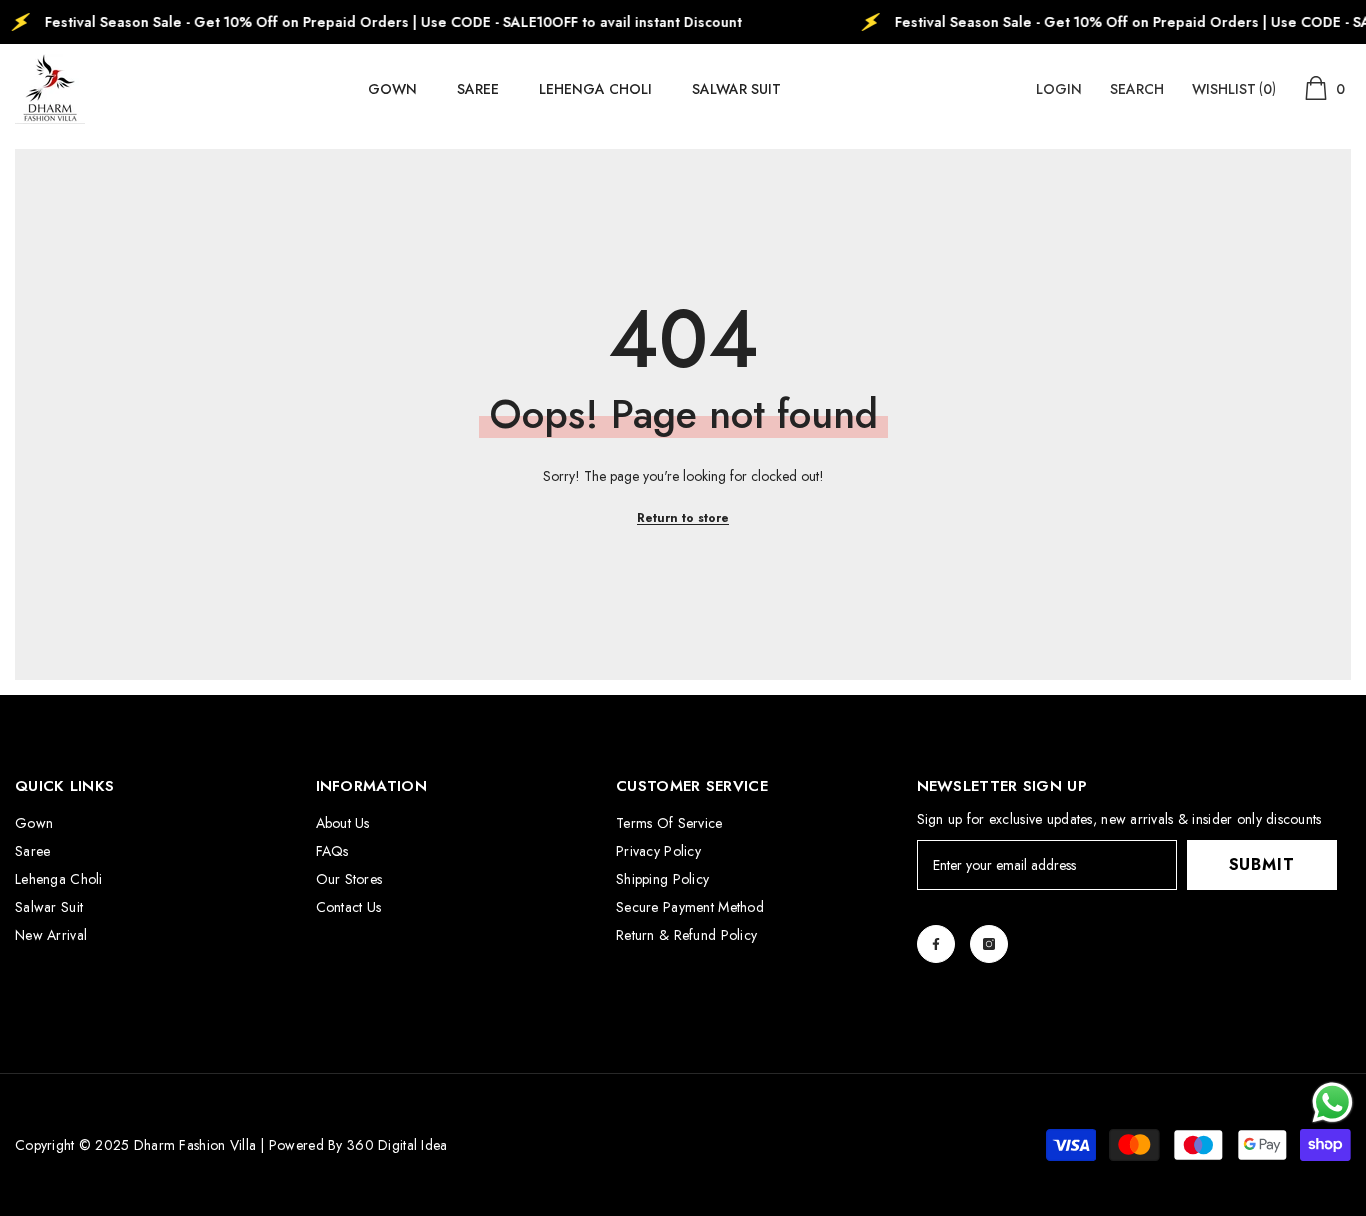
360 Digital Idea (397, 1145)
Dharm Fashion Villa (192, 1145)
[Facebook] (936, 944)
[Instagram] (989, 944)
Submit (1262, 864)
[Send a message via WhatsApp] (1332, 1102)
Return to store (683, 518)
